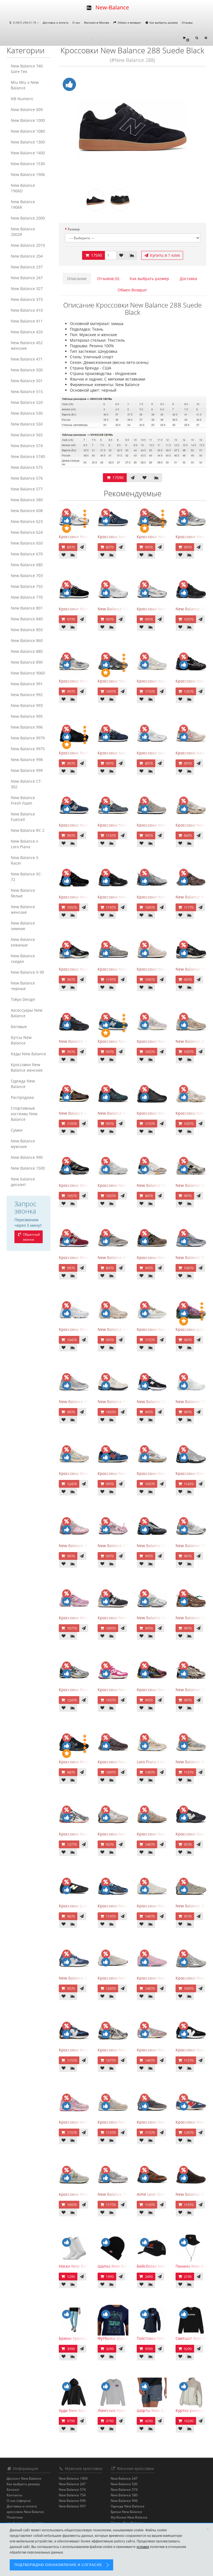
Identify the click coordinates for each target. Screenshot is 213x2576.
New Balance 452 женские (27, 345)
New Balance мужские (23, 1144)
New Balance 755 (27, 586)
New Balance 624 (27, 532)
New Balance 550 (27, 424)
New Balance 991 (27, 684)
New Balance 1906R (23, 204)
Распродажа (22, 1097)
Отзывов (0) (108, 279)
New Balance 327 (27, 289)
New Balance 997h (28, 738)
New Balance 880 (27, 651)
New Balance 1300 (28, 142)
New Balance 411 (27, 321)
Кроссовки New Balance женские (27, 1067)
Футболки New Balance (129, 2517)
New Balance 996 (27, 727)
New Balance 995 (27, 716)
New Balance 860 (27, 640)
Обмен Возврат (132, 290)
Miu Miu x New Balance (25, 85)
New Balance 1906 (28, 174)
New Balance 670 (27, 554)
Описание (77, 279)
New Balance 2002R (23, 232)
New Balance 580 (27, 500)
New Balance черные (23, 986)
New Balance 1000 (28, 120)
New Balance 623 (27, 521)
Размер (74, 229)
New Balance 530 (27, 413)
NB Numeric (22, 99)
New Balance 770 (27, 597)
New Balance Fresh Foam (23, 800)
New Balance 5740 (28, 456)
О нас (76, 22)
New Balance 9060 (28, 673)
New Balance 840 (27, 619)
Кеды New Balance (28, 1054)
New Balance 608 (27, 511)
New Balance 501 (27, 381)
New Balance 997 (72, 2506)
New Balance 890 (27, 662)
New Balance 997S (28, 749)
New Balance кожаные (23, 942)
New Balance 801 (27, 608)
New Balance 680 (27, 565)
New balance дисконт (23, 1182)
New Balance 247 (27, 278)
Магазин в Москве (97, 22)
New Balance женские (23, 909)
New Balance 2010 (28, 245)
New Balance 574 (27, 446)
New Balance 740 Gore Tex (27, 69)
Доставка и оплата (56, 22)
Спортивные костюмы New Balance (24, 1114)
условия (143, 2547)
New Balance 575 (27, 467)
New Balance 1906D (23, 188)
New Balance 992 (27, 695)
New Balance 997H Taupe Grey (126, 1257)
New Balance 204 (27, 256)
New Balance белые (23, 893)
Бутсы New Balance (21, 1040)
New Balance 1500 (28, 1168)
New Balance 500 (27, 370)
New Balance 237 (27, 267)
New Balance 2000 (28, 218)
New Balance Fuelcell (23, 817)
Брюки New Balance (126, 2512)
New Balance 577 (27, 489)
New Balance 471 (27, 359)
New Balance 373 (27, 299)
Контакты (14, 2495)
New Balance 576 (27, 478)
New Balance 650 (27, 543)
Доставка (188, 279)
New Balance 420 (27, 332)
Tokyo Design (23, 999)
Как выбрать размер (163, 22)
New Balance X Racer (25, 860)
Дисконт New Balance (24, 2478)
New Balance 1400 (28, 153)
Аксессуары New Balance (27, 1013)
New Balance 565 (27, 435)
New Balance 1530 (28, 164)
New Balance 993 (27, 705)
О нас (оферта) (19, 2501)
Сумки (17, 1130)
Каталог (13, 2490)
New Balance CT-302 (26, 784)
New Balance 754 (72, 2495)
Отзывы (187, 22)
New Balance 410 (27, 310)
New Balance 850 (27, 630)
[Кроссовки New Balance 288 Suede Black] (133, 128)
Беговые (19, 1027)
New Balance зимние (23, 926)
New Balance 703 (27, 576)
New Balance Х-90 (27, 972)
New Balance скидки (23, 959)
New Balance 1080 (28, 131)
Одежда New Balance (23, 1084)
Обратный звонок (31, 1237)
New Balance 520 (27, 402)
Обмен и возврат (129, 22)
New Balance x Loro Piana (24, 844)
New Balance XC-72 (26, 877)
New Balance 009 (27, 109)
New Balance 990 (27, 1157)
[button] (186, 38)
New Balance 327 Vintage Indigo (89, 1978)
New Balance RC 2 (28, 830)
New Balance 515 (27, 391)
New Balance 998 (27, 760)
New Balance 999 (27, 770)
